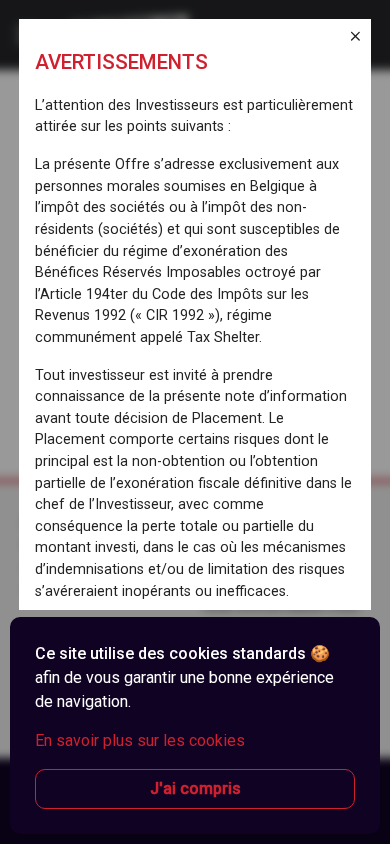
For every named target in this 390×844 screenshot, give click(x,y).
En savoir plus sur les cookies (140, 740)
